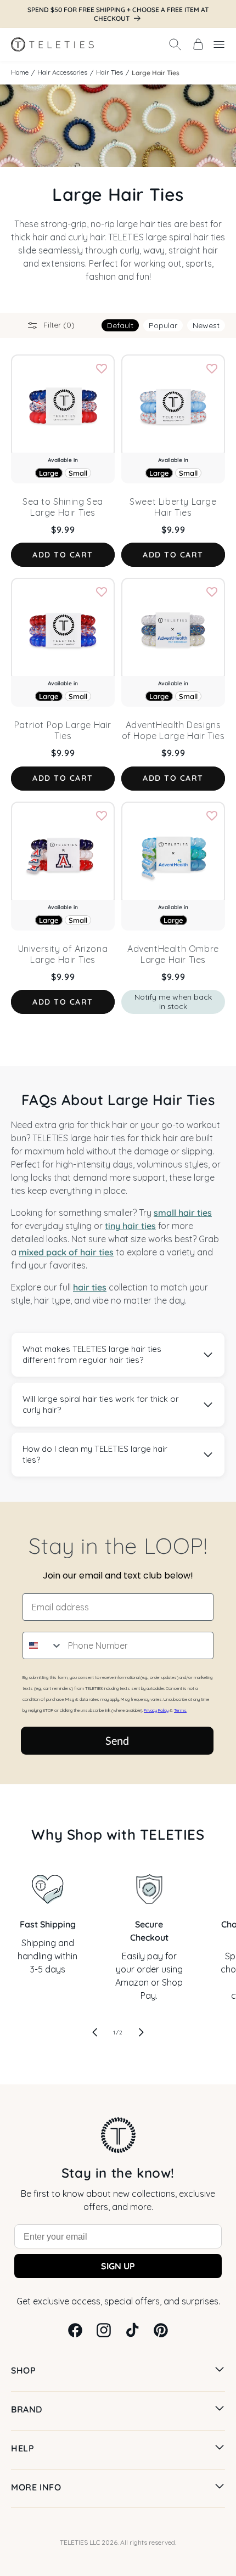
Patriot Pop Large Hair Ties (63, 730)
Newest (206, 325)
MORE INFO (36, 2487)
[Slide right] (141, 2032)
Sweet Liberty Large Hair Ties (173, 507)
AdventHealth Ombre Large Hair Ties (173, 954)
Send (117, 1740)
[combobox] (43, 1645)
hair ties (90, 1287)
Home (20, 72)
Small (78, 473)
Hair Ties (109, 72)
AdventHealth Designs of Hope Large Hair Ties (173, 730)
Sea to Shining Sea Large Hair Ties (63, 507)
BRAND (27, 2409)
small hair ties (183, 1213)
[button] (175, 44)
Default (120, 325)
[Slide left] (95, 2032)
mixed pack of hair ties (66, 1252)
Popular (163, 325)
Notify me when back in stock (173, 1002)
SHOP (23, 2370)
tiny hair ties (130, 1226)
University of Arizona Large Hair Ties (63, 954)
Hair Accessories (62, 72)
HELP (23, 2448)
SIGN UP (118, 2266)
